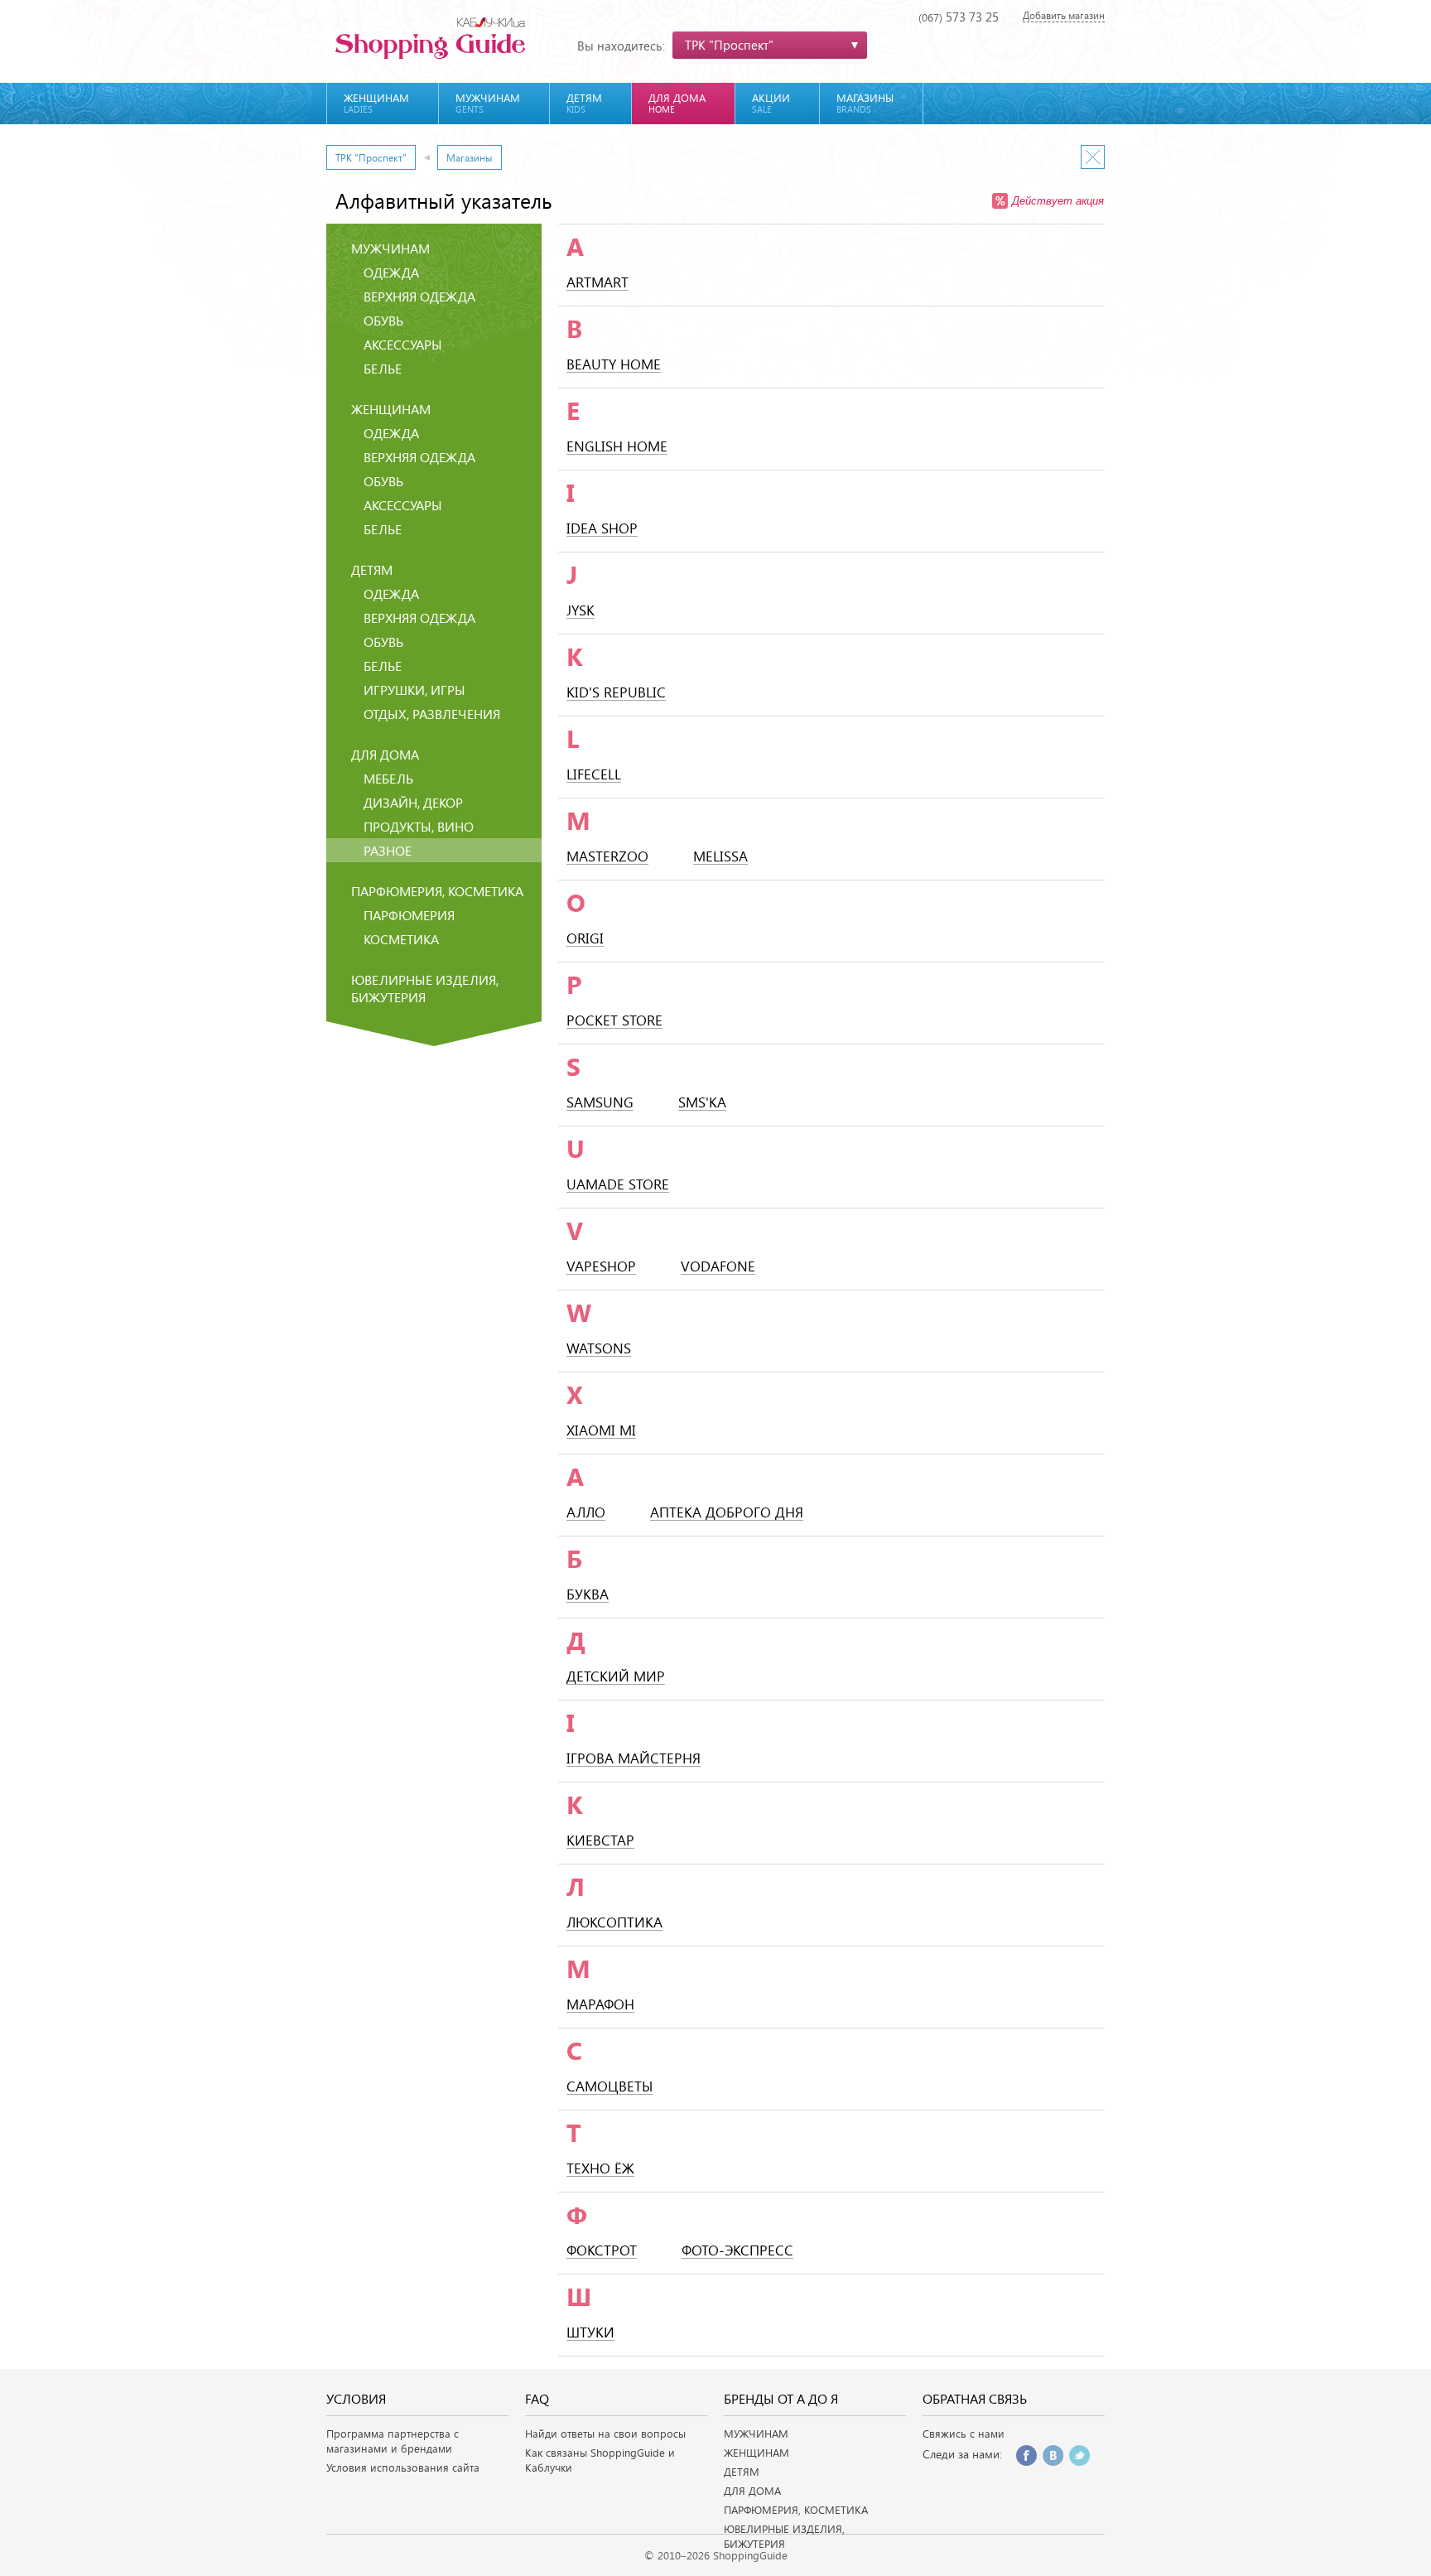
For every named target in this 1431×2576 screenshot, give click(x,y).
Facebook (1026, 2455)
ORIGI (585, 939)
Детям (584, 103)
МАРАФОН (600, 2005)
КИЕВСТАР (600, 1841)
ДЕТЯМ (742, 2472)
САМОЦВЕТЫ (609, 2087)
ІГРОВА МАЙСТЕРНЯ (634, 1759)
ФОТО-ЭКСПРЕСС (737, 2251)
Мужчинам (488, 103)
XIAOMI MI (601, 1431)
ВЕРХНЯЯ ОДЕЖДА (419, 296)
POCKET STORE (614, 1021)
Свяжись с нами (964, 2434)
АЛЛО (586, 1513)
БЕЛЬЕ (383, 368)
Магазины (865, 103)
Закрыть (1093, 157)
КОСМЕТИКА (401, 939)
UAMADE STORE (618, 1185)
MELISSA (720, 857)
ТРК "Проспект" (371, 157)
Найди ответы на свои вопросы (605, 2434)
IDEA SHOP (602, 529)
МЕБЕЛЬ (388, 778)
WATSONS (599, 1349)
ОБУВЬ (383, 320)
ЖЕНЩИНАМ (756, 2453)
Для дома (677, 103)
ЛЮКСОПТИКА (614, 1923)
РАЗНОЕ (388, 850)
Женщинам (376, 103)
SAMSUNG (600, 1103)
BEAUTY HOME (614, 365)
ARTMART (597, 283)
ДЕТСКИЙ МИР (616, 1677)
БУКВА (588, 1595)
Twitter (1079, 2455)
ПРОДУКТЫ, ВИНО (419, 826)
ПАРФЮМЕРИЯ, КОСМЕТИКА (796, 2510)
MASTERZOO (607, 857)
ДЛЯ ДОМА (752, 2491)
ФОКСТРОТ (602, 2251)
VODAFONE (718, 1267)
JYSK (581, 611)
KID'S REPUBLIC (616, 693)
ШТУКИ (590, 2333)
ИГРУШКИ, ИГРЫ (414, 690)
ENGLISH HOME (617, 447)
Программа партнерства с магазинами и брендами (393, 2441)
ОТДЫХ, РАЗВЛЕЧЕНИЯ (432, 714)
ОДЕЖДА (391, 272)
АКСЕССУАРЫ (403, 344)
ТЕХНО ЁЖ (600, 2169)
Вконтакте (1053, 2455)
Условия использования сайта (403, 2467)
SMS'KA (702, 1103)
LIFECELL (594, 775)
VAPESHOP (601, 1267)
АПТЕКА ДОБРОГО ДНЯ (727, 1513)
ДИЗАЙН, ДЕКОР (413, 802)
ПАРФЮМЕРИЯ (409, 915)
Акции (771, 103)
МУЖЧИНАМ (756, 2434)
